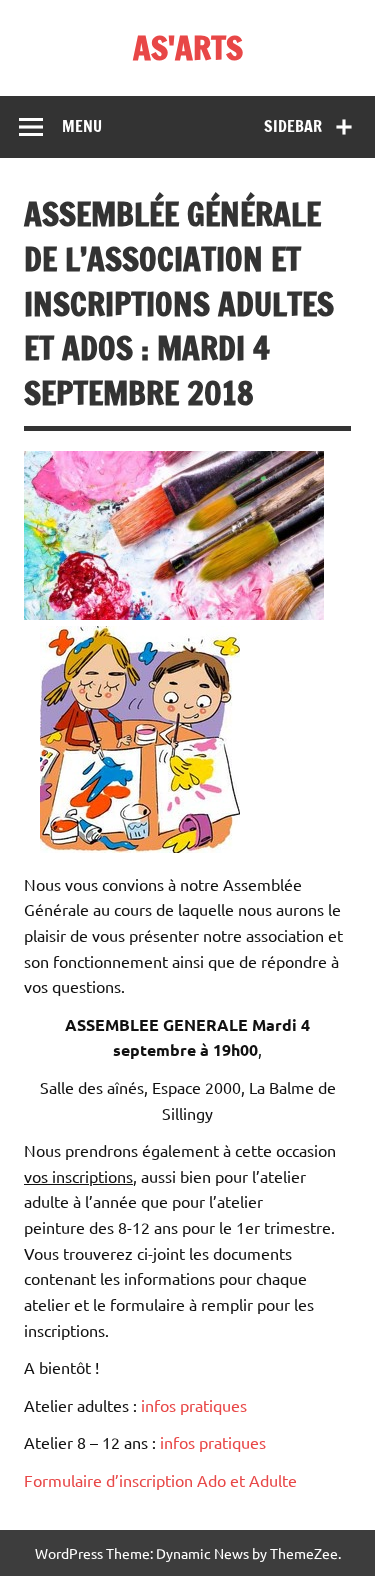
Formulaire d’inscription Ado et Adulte (160, 1480)
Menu (82, 126)
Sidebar (293, 126)
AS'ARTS (188, 48)
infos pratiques (194, 1405)
